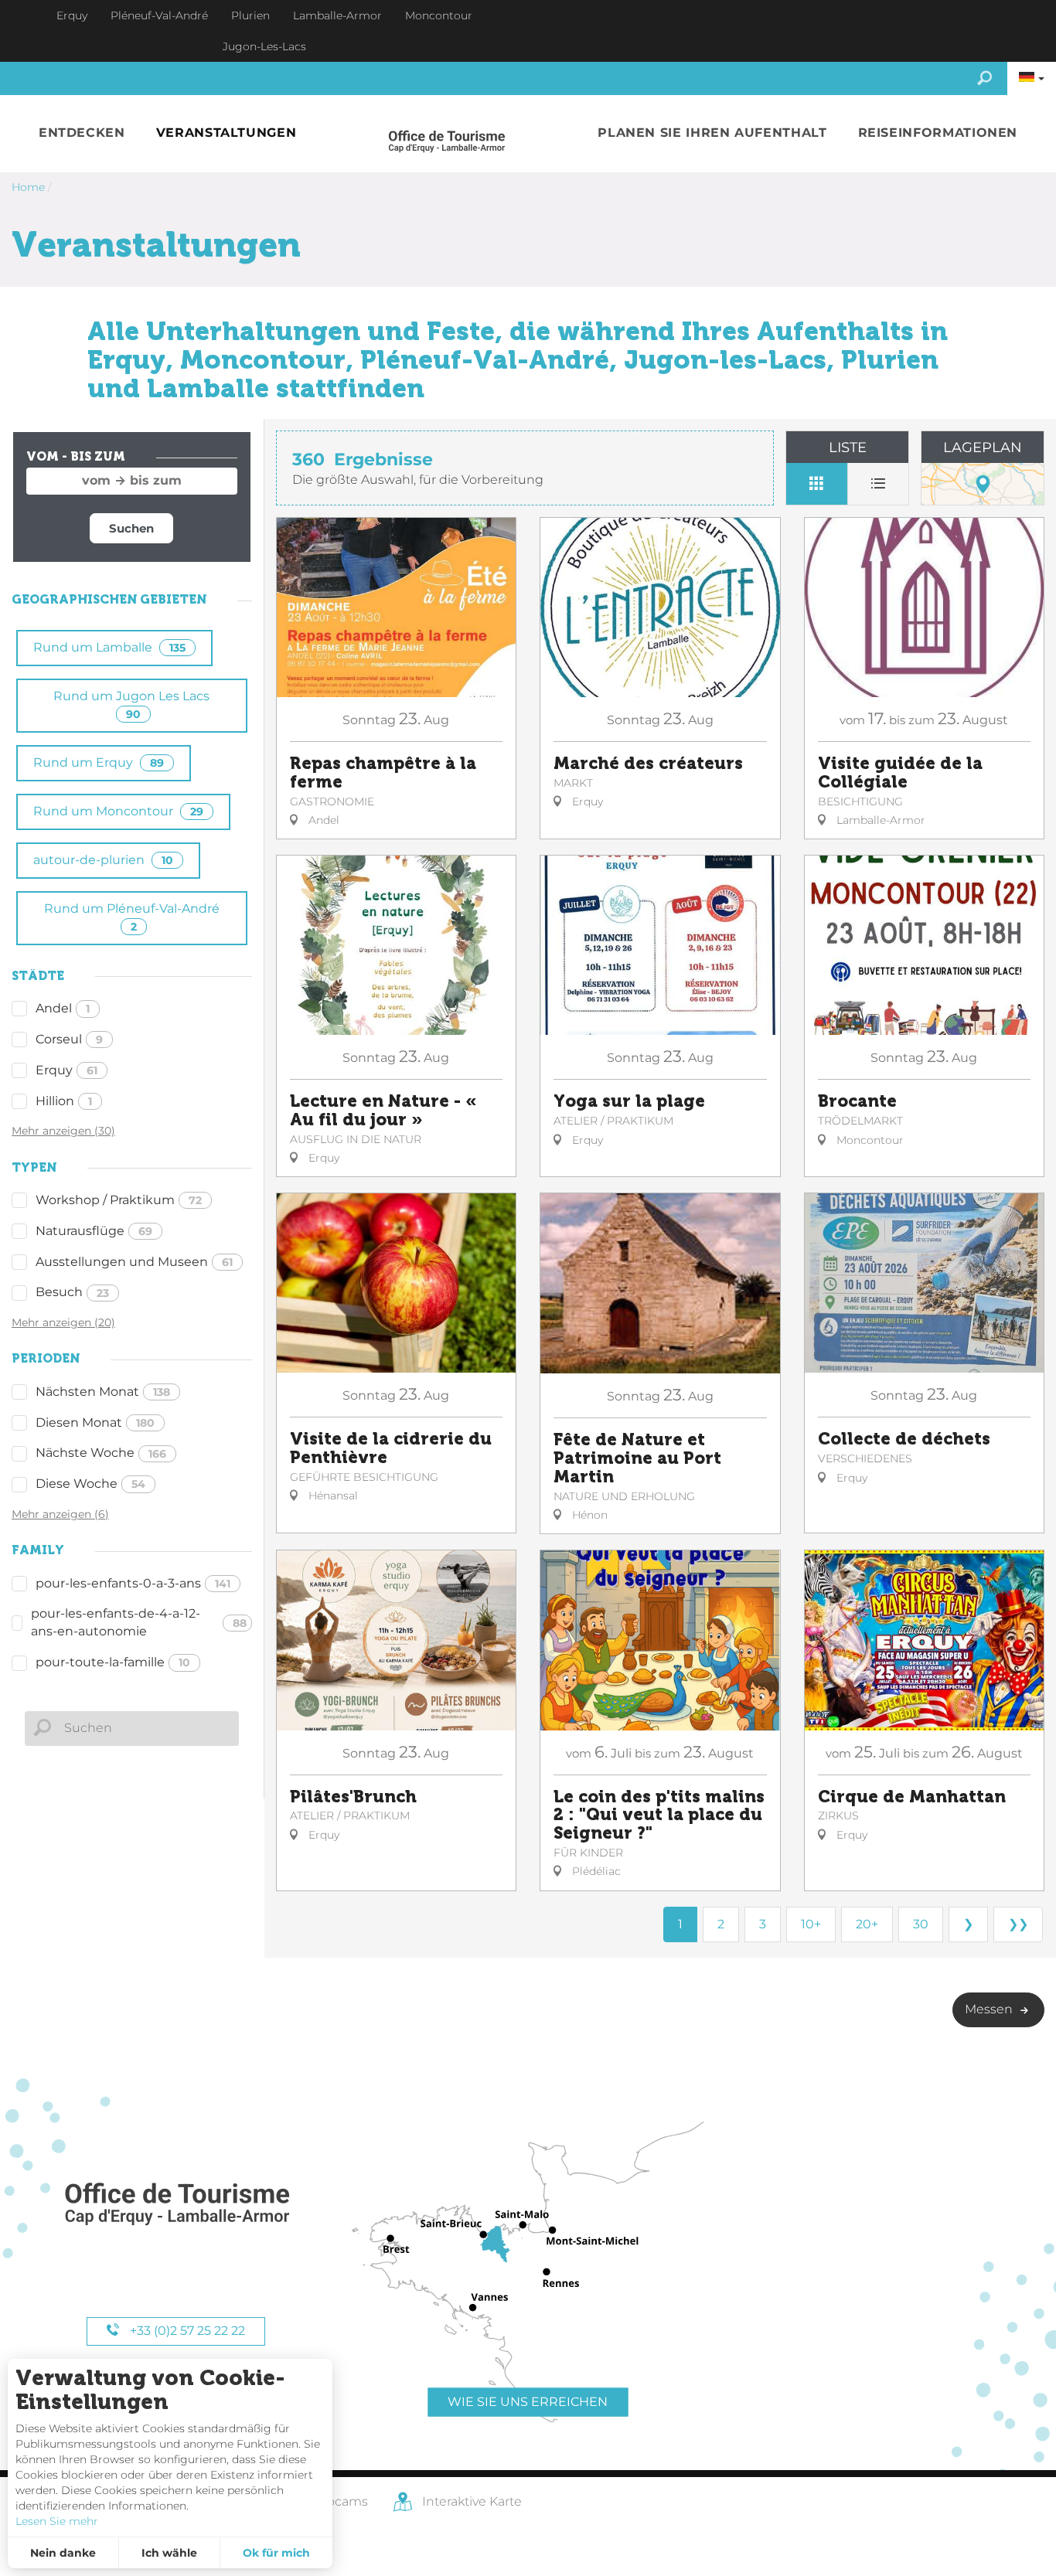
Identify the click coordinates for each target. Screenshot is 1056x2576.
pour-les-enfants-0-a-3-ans (133, 1583)
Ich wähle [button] (169, 2553)
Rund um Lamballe (109, 647)
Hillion (64, 1101)
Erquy (66, 1070)
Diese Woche (90, 1484)
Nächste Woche (101, 1453)
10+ (811, 1924)
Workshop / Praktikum (119, 1200)
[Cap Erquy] (176, 2205)
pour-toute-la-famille (113, 1662)
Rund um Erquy (99, 762)
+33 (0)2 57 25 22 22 (186, 2331)
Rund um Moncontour (118, 811)
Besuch (72, 1292)
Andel (63, 1008)
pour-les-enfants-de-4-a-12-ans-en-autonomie (139, 1622)
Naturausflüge (94, 1231)
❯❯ (1018, 1924)
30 (921, 1924)
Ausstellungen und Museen (134, 1262)
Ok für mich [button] (276, 2553)
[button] (82, 133)
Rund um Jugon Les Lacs (131, 704)
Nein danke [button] (63, 2553)
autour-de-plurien (103, 860)
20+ (867, 1924)
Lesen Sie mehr (57, 2521)
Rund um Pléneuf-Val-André (132, 917)
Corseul (69, 1039)
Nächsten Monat (103, 1392)
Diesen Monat (95, 1422)
